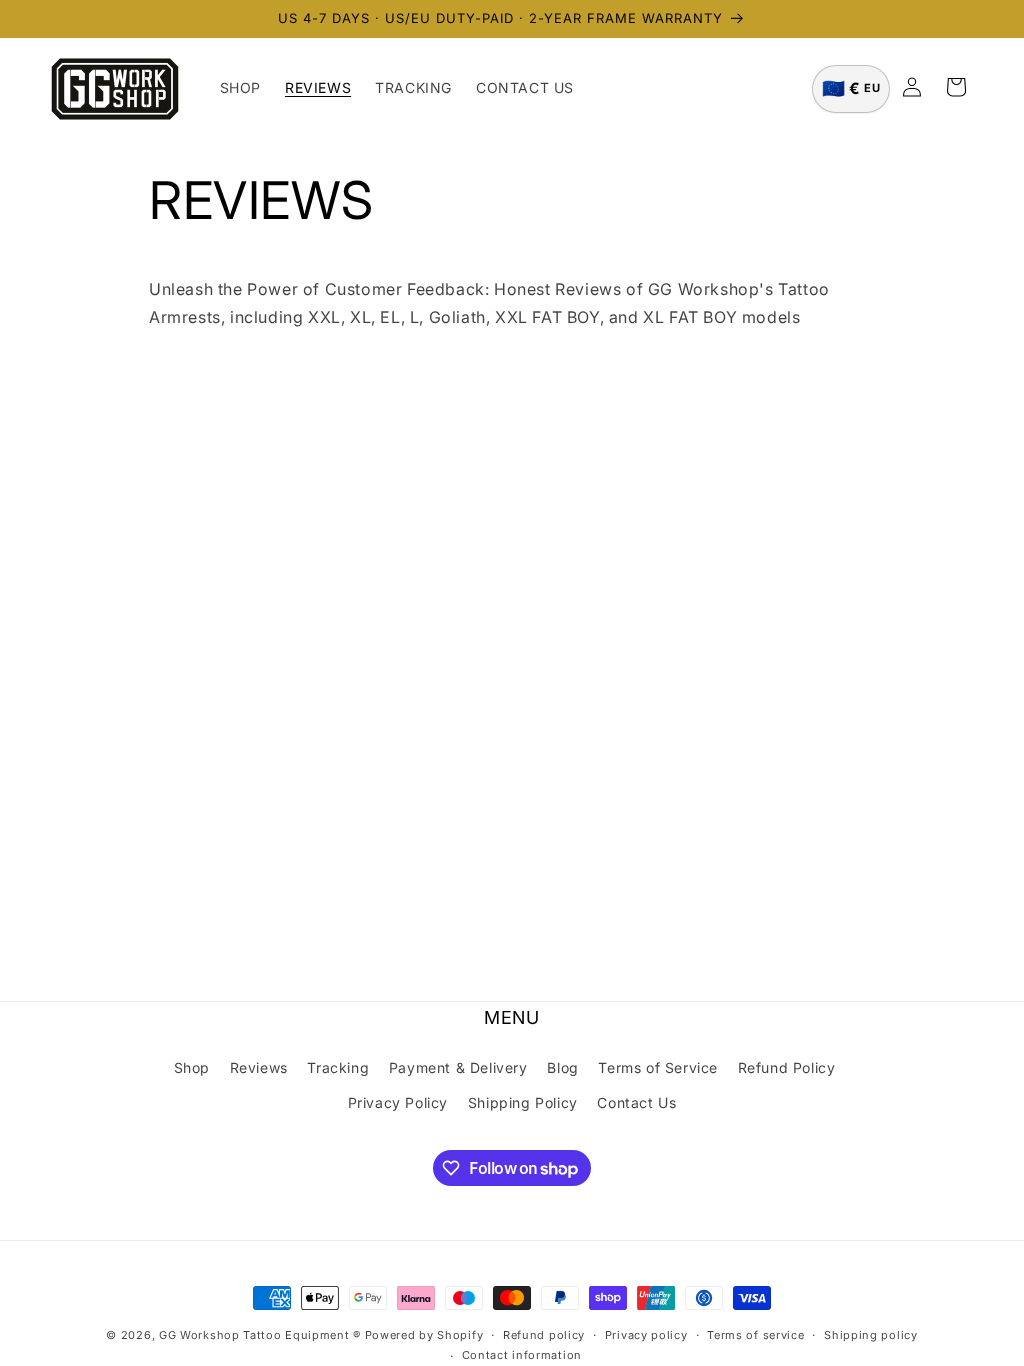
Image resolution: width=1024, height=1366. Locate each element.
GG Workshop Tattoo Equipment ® (260, 1335)
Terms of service (755, 1335)
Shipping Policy (523, 1102)
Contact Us (636, 1102)
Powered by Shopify (424, 1335)
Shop (192, 1067)
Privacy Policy (398, 1102)
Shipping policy (871, 1335)
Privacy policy (646, 1335)
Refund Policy (787, 1067)
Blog (562, 1067)
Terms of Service (658, 1067)
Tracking (338, 1067)
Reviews (259, 1067)
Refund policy (544, 1335)
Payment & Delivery (458, 1067)
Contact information (522, 1355)
